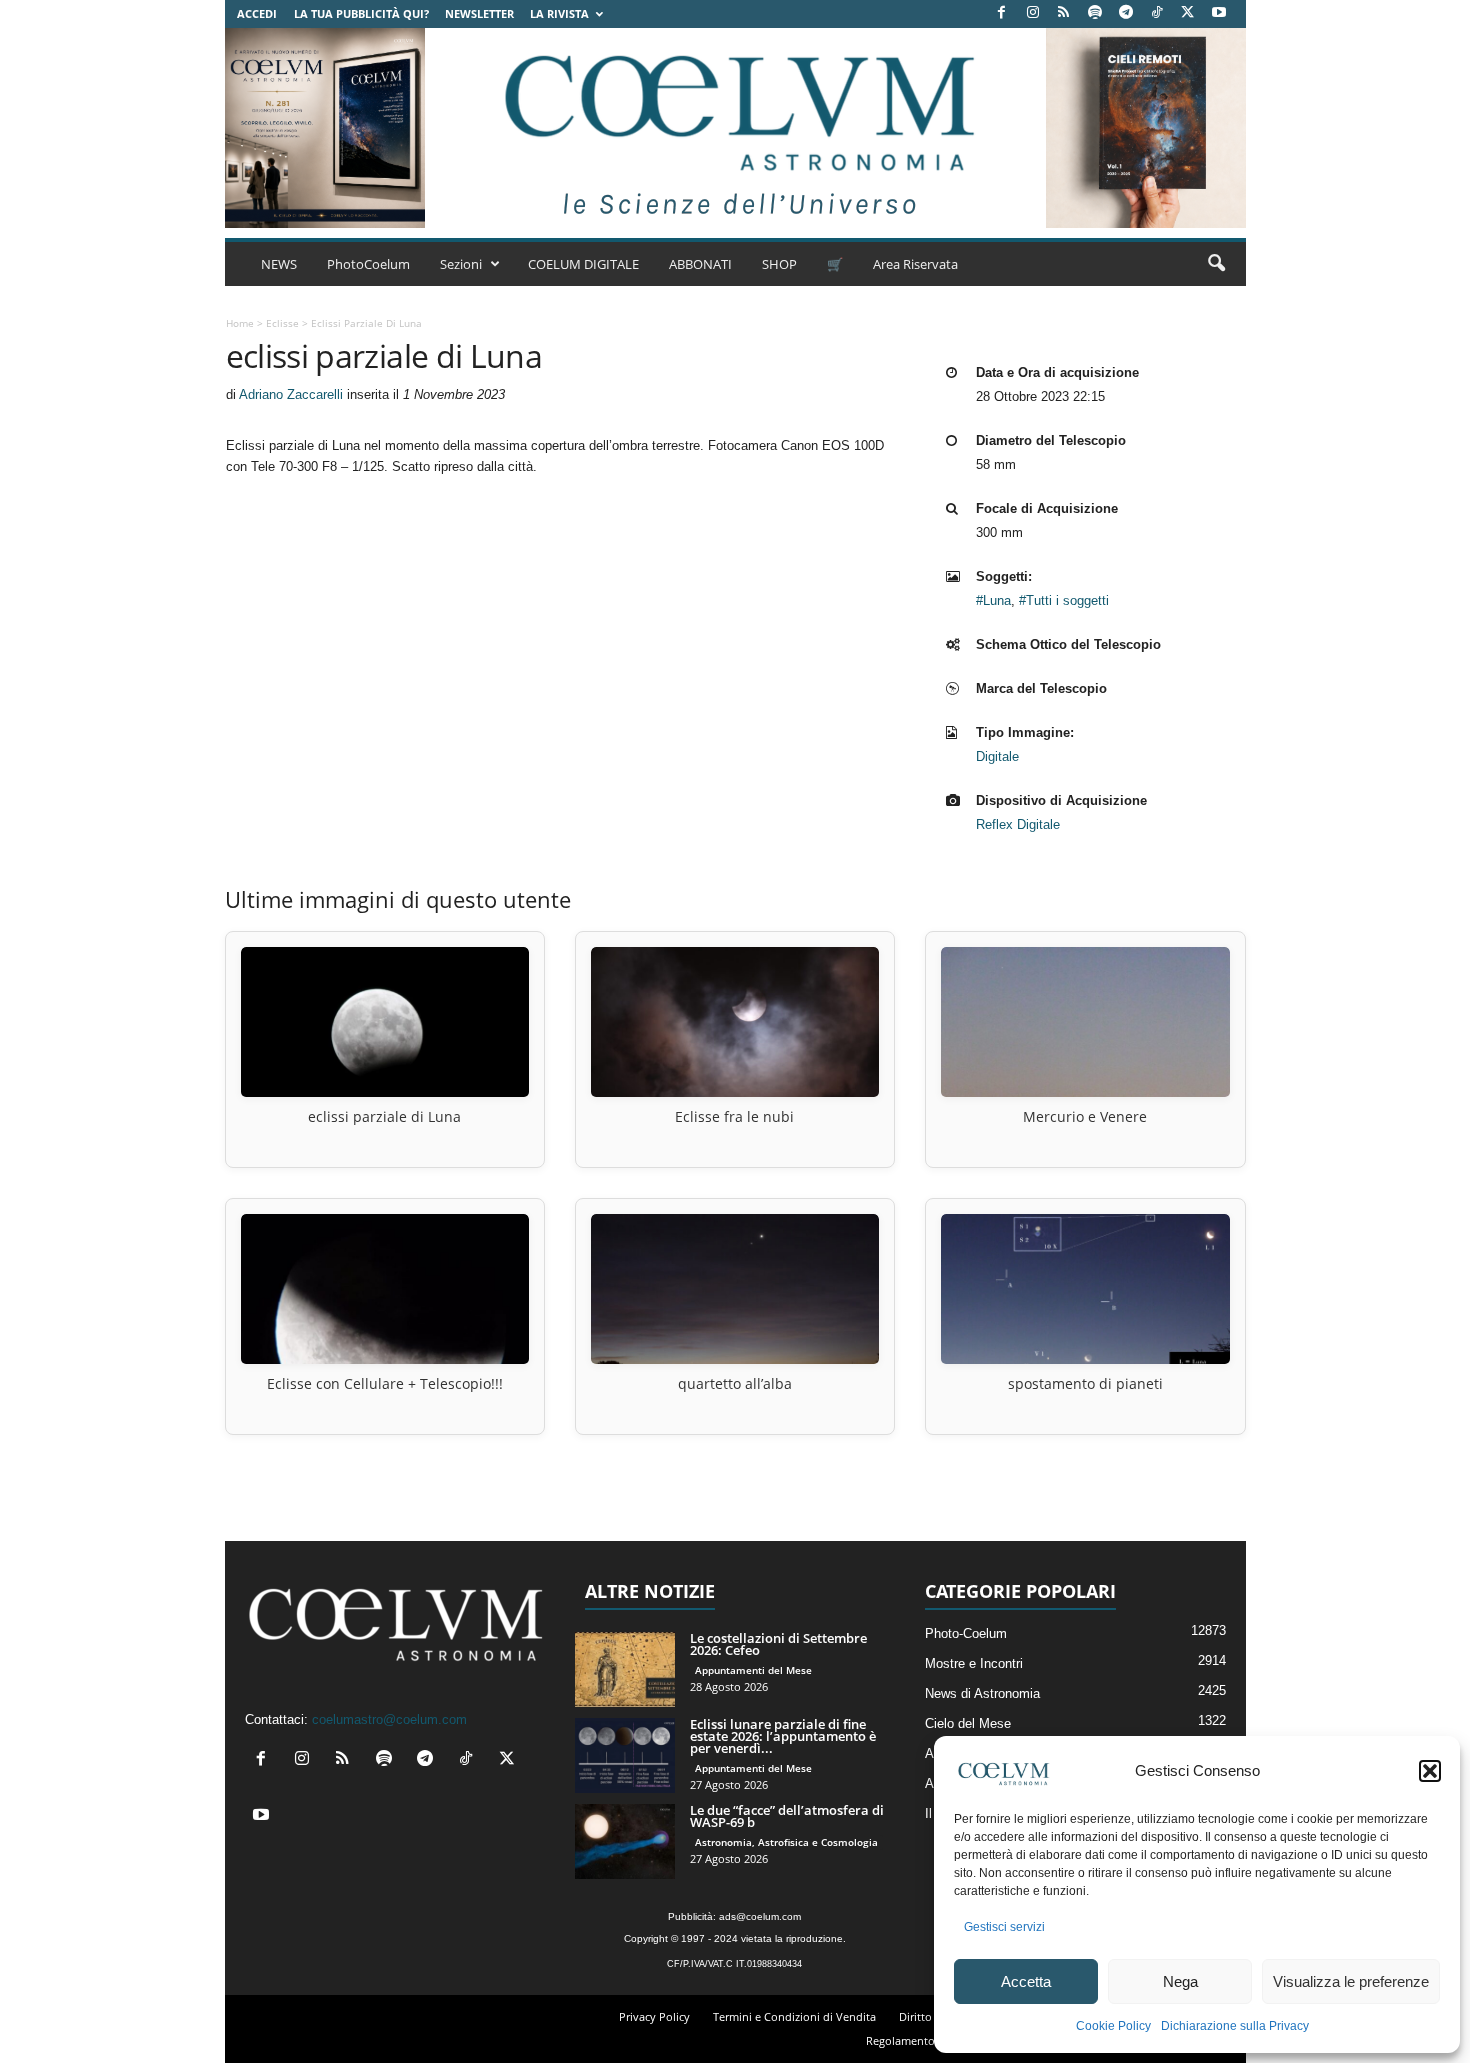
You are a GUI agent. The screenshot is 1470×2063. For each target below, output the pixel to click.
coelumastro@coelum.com (389, 1719)
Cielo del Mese (968, 1723)
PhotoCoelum (368, 264)
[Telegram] (1126, 13)
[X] (1188, 13)
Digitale (997, 756)
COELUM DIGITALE (583, 264)
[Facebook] (1002, 13)
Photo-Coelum (966, 1633)
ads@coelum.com (760, 1916)
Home (240, 323)
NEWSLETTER (479, 13)
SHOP (779, 264)
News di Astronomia (982, 1693)
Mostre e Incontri (974, 1663)
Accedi (257, 13)
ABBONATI (700, 264)
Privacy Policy (654, 2016)
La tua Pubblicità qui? (361, 13)
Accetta (1026, 1981)
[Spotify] (1095, 13)
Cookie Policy (1113, 2026)
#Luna (993, 600)
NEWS (279, 264)
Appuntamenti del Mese (753, 1670)
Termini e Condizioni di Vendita (794, 2016)
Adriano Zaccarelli (291, 394)
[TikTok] (1157, 13)
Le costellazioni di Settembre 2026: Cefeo (778, 1644)
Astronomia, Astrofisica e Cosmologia (786, 1842)
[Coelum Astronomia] (735, 128)
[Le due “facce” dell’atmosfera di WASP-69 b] (625, 1841)
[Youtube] (1219, 13)
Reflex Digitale (1018, 824)
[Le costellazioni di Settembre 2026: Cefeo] (625, 1669)
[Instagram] (1033, 13)
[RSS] (1064, 13)
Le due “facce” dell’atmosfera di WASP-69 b (787, 1816)
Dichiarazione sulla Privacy (1235, 2026)
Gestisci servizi (1004, 1927)
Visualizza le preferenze (1351, 1981)
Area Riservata (915, 264)
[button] (1430, 1771)
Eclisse (282, 323)
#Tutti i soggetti (1064, 600)
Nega (1180, 1981)
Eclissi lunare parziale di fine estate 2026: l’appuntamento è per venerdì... (783, 1736)
